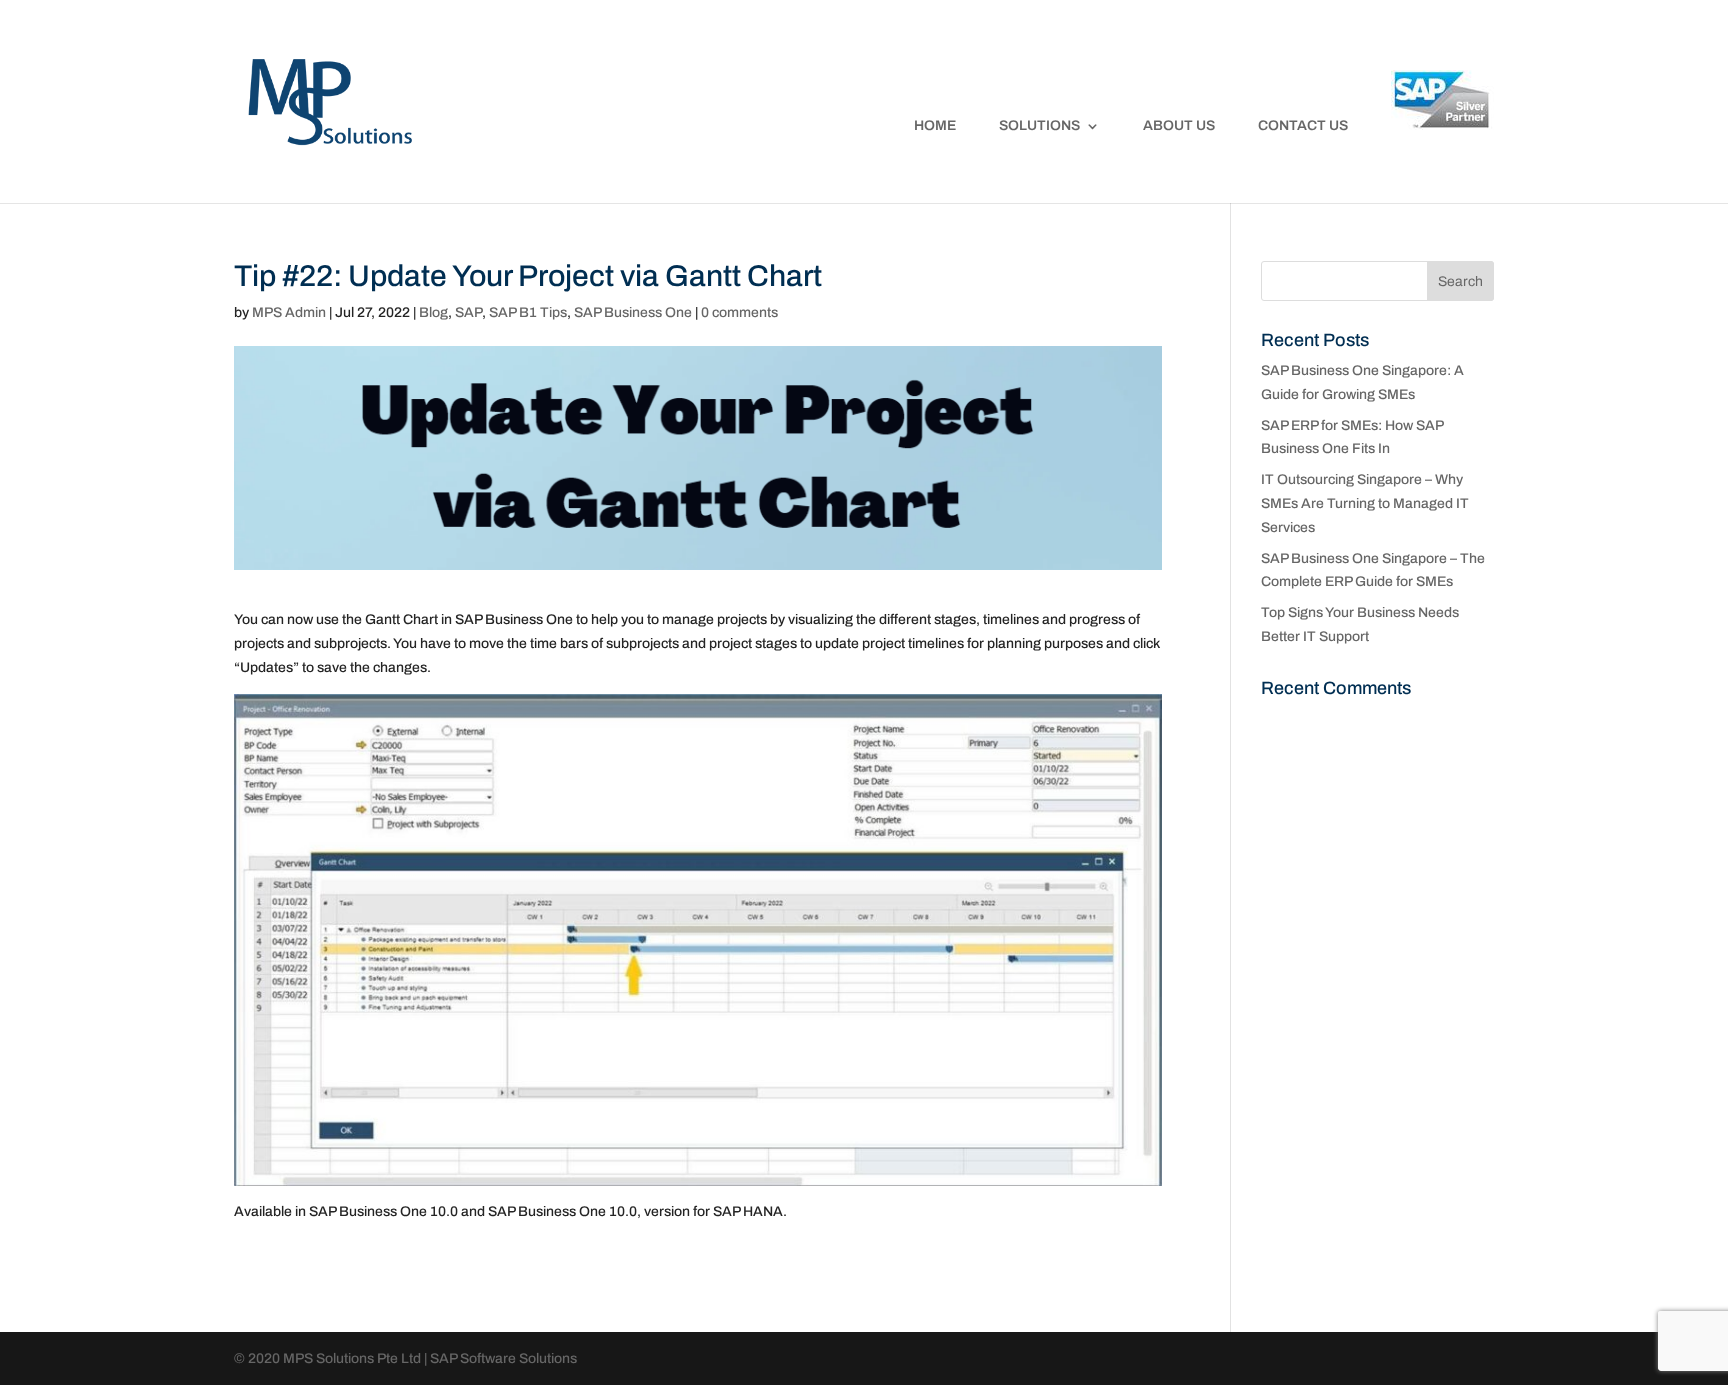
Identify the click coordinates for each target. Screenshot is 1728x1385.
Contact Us (1303, 126)
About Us (1179, 126)
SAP (468, 312)
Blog (433, 312)
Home (935, 126)
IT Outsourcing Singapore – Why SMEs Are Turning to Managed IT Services (1365, 503)
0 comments (739, 312)
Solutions (1039, 126)
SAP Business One (633, 312)
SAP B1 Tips (528, 312)
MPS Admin (289, 312)
